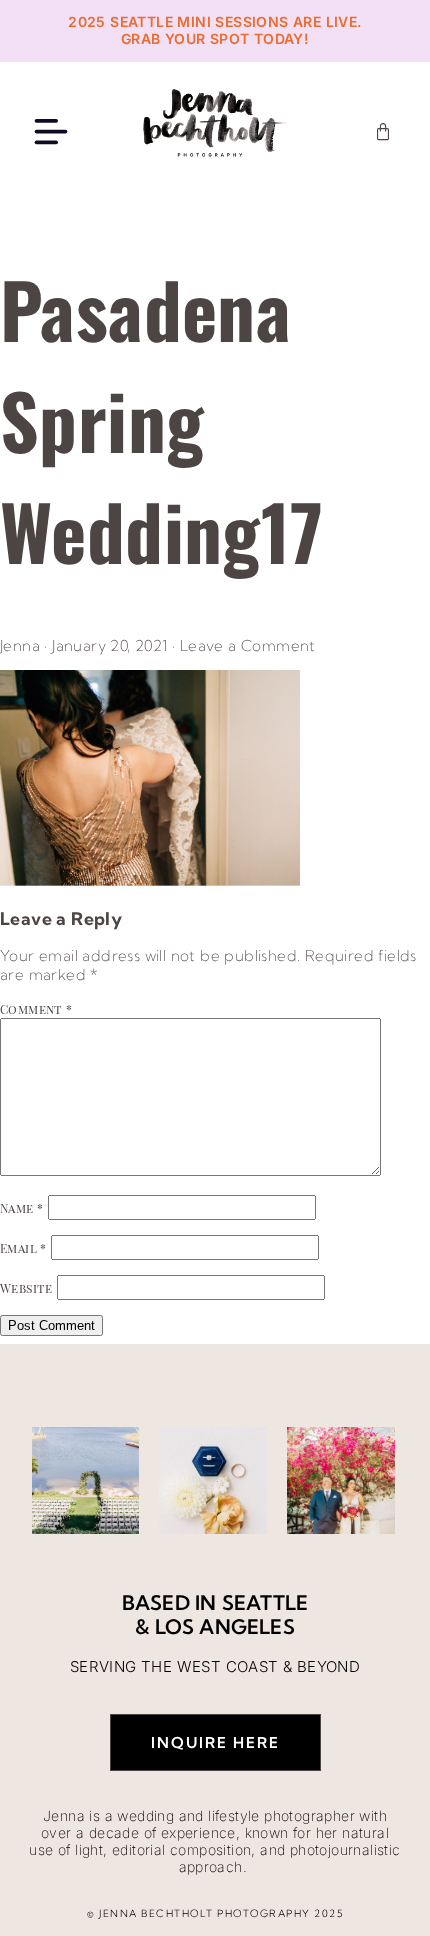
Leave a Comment (248, 645)
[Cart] (383, 132)
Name (21, 1208)
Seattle (265, 1602)
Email (23, 1248)
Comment (36, 1009)
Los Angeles (225, 1626)
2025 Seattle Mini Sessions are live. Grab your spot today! (214, 30)
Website (26, 1288)
